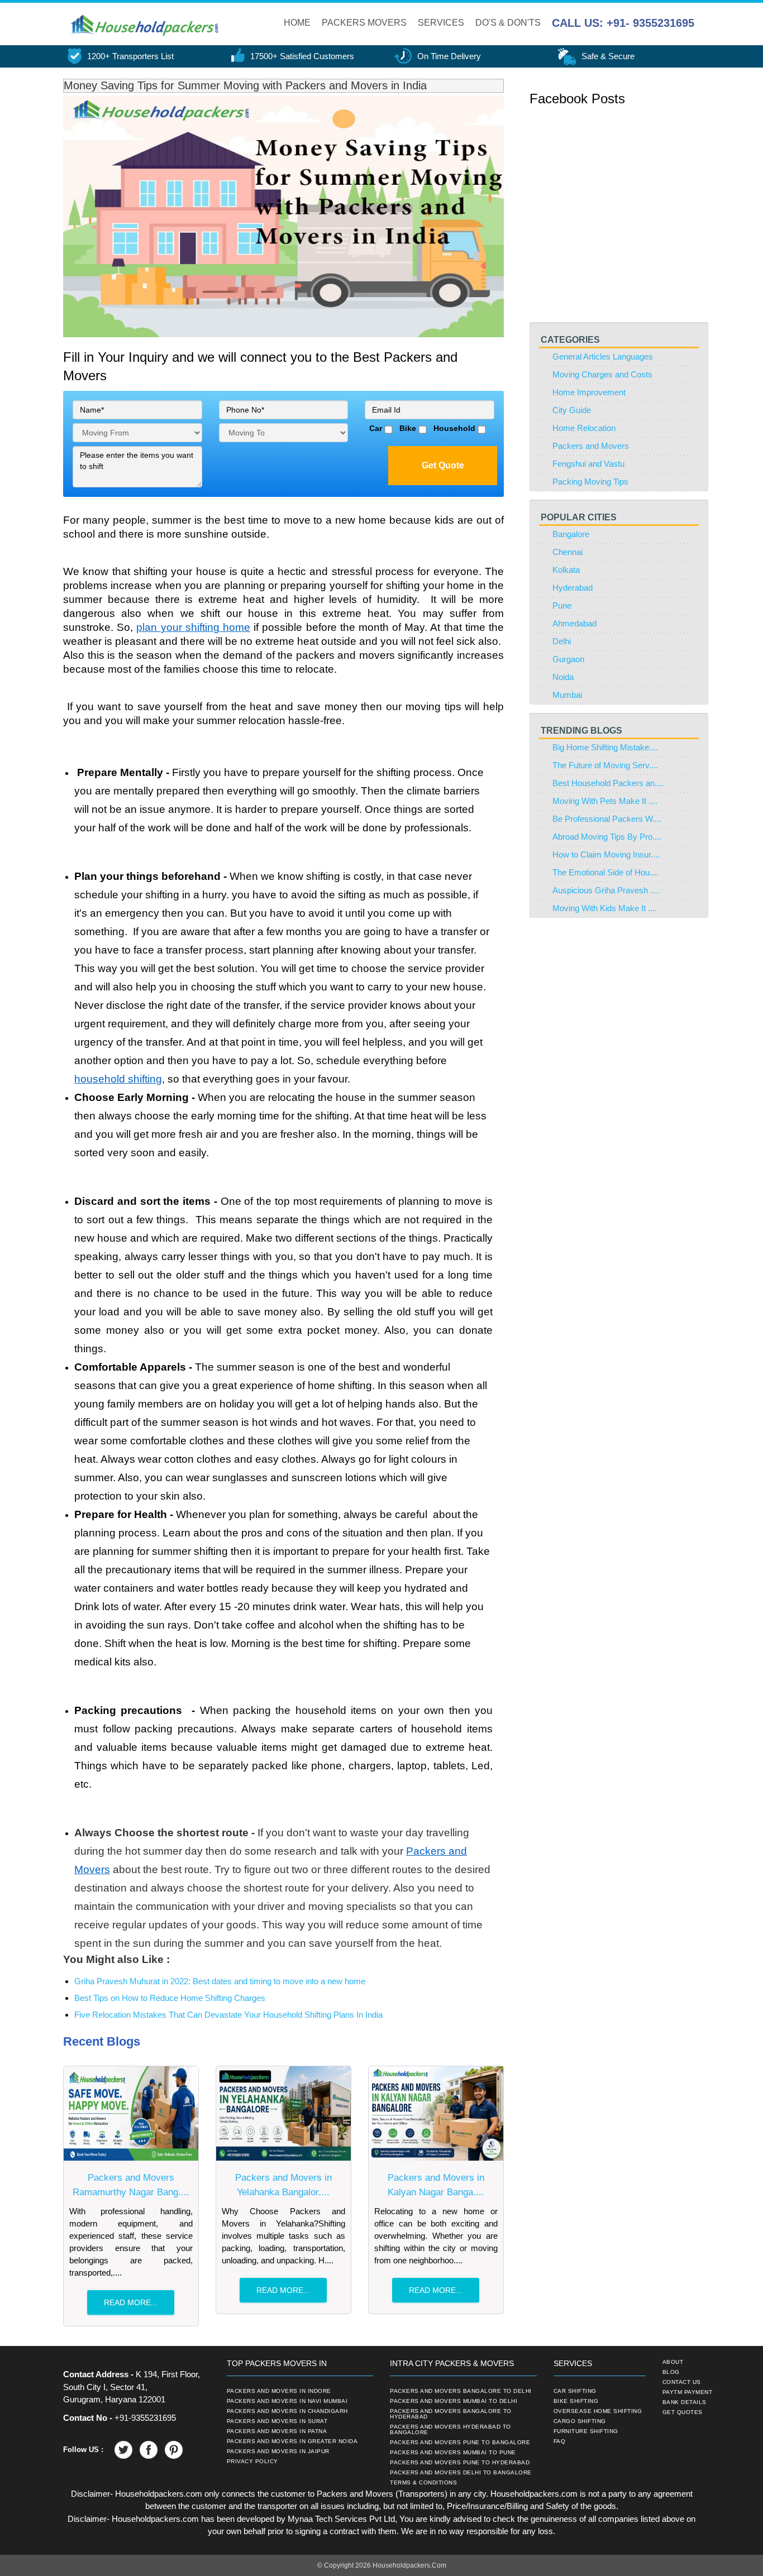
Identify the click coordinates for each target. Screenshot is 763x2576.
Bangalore (571, 534)
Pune (562, 605)
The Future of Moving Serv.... (605, 765)
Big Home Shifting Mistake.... (605, 747)
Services (441, 23)
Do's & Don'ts (508, 23)
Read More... (131, 2302)
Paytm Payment (688, 2392)
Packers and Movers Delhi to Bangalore (461, 2473)
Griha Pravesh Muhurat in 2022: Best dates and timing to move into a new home (220, 1981)
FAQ (560, 2441)
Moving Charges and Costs (602, 374)
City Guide (572, 410)
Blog (671, 2372)
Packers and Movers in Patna (277, 2431)
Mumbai (567, 695)
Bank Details (685, 2402)
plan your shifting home (193, 627)
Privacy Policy (252, 2462)
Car (373, 428)
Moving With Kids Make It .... (605, 908)
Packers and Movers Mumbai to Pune (453, 2453)
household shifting (118, 1079)
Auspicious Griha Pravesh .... (606, 890)
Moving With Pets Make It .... (605, 801)
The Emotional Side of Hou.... (605, 872)
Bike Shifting (576, 2401)
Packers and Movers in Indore (279, 2391)
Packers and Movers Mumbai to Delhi (454, 2401)
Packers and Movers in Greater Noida (292, 2441)
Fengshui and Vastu (588, 464)
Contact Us (682, 2382)
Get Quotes (683, 2412)
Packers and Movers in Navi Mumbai (287, 2401)
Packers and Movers (591, 446)
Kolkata (566, 570)
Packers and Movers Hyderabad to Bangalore (450, 2430)
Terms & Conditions (423, 2483)
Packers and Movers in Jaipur (278, 2451)
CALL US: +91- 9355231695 (623, 23)
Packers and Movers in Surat (277, 2421)
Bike (406, 428)
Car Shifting (575, 2391)
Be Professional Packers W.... (607, 819)
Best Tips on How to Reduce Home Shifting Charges (170, 1998)
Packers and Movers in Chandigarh (287, 2411)
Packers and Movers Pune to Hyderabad (460, 2463)
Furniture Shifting (586, 2431)
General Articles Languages (603, 356)
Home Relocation (584, 428)
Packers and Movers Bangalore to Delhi (461, 2391)
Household (452, 428)
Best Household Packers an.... (608, 783)
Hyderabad (573, 588)
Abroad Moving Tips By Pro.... (607, 837)
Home (297, 23)
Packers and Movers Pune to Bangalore (460, 2443)
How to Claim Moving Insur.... (606, 854)
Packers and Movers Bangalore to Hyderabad (451, 2414)
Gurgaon (568, 659)
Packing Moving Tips (590, 482)
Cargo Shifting (580, 2421)
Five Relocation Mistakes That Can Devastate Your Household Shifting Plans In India (228, 2015)
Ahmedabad (574, 623)
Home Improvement (589, 392)
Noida (563, 677)
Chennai (568, 552)
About (673, 2362)
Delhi (562, 641)
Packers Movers (364, 23)
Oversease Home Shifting (598, 2411)
